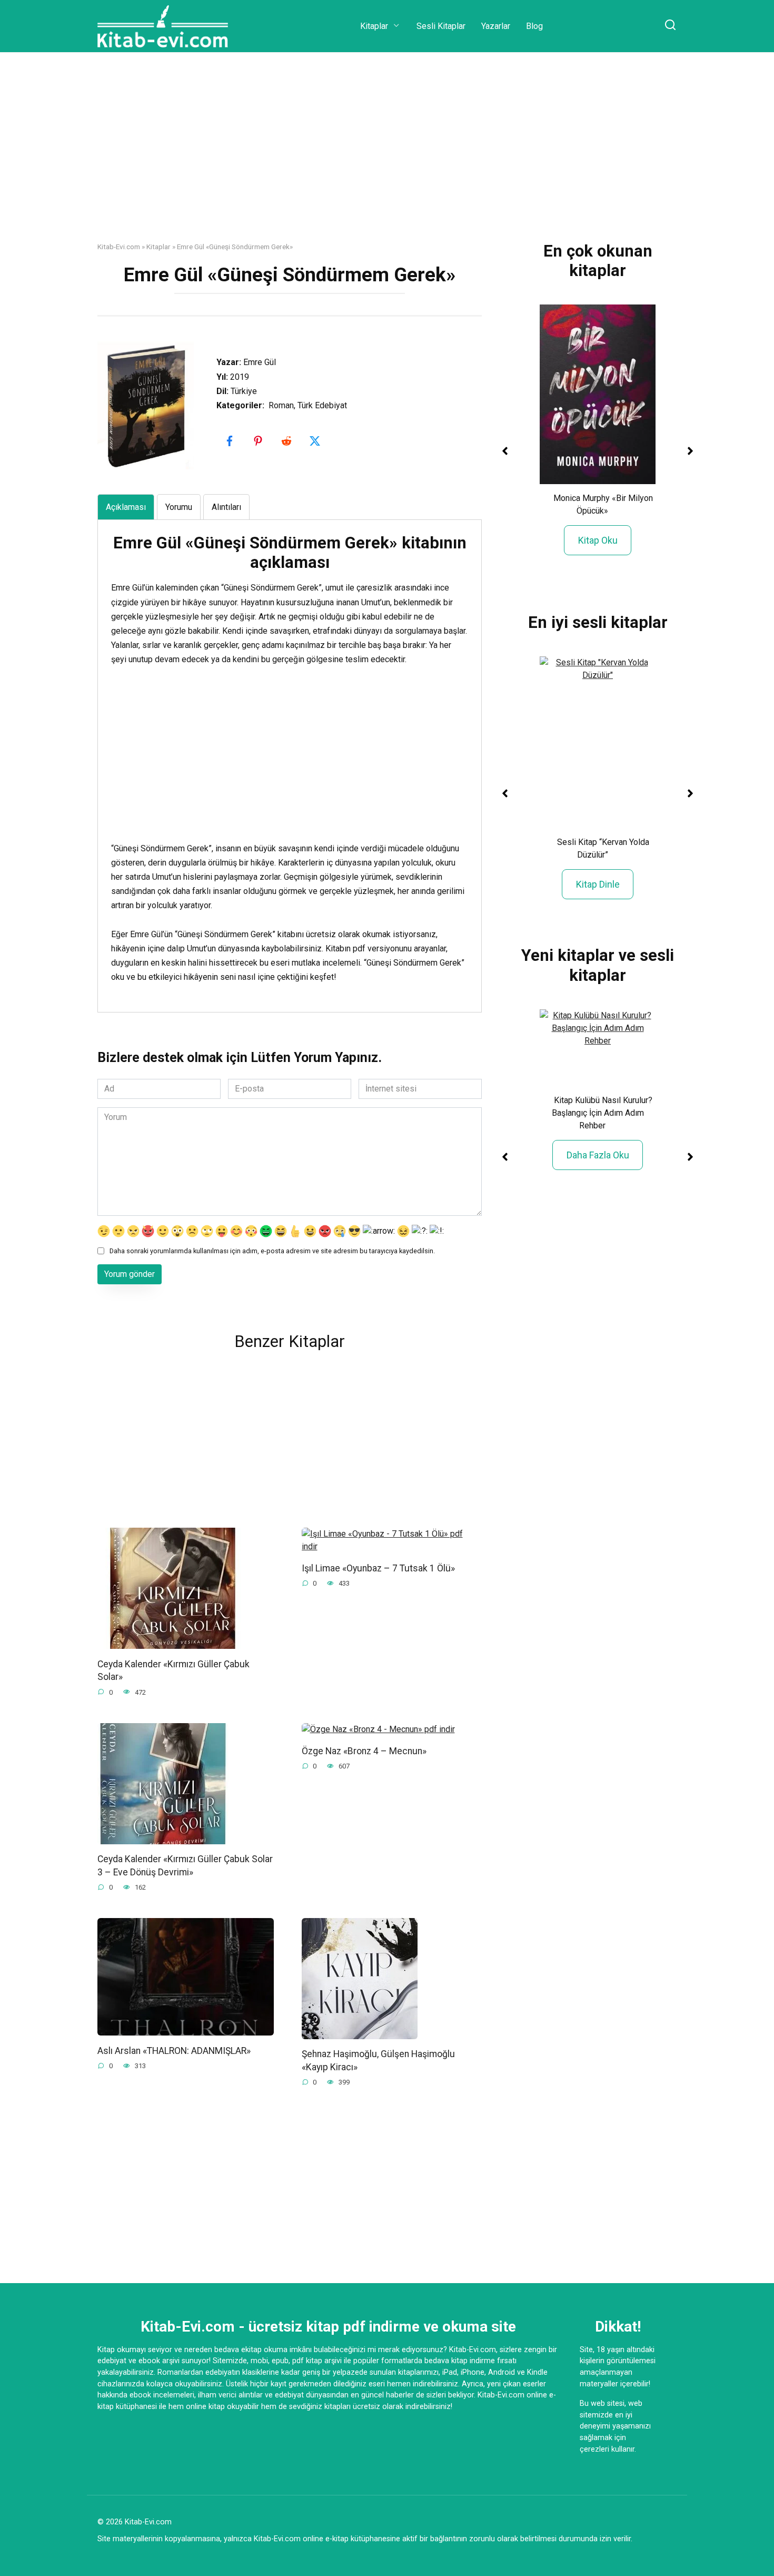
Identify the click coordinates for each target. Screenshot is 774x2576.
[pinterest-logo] (259, 441)
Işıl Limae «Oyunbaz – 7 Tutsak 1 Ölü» (378, 1568)
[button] (505, 451)
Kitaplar (374, 26)
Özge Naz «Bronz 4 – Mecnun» (364, 1751)
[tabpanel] (290, 759)
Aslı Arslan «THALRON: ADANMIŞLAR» (174, 2050)
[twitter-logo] (316, 441)
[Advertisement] (387, 155)
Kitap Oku (598, 540)
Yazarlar (496, 26)
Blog (534, 26)
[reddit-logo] (287, 441)
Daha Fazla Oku (598, 1155)
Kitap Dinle (598, 884)
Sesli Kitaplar (441, 26)
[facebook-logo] (231, 441)
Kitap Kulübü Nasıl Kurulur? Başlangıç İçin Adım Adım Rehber (602, 1113)
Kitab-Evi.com (119, 247)
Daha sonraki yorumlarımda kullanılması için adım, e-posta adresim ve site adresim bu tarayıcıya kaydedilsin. (272, 1251)
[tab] (126, 507)
